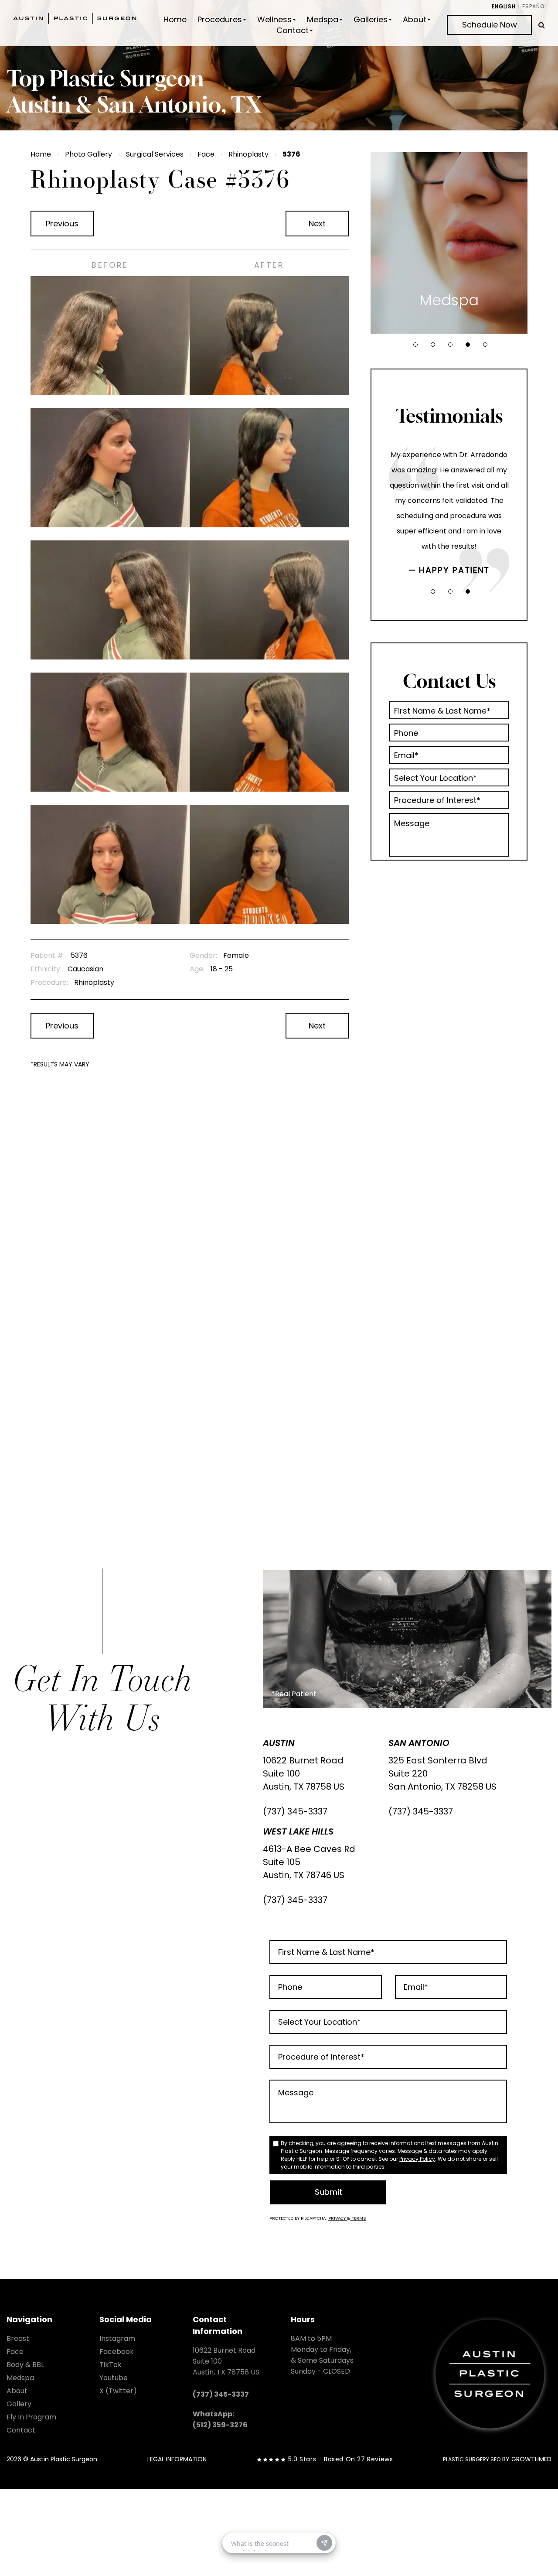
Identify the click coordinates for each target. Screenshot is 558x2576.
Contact (293, 31)
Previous (62, 224)
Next (317, 224)
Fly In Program (31, 2417)
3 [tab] (450, 345)
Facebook (117, 2352)
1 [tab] (415, 345)
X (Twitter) (118, 2391)
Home (175, 20)
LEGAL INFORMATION (177, 2459)
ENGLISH (504, 6)
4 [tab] (468, 345)
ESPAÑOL (535, 6)
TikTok (111, 2365)
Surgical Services (155, 154)
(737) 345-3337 (295, 1811)
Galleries (371, 20)
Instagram (117, 2339)
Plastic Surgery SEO (472, 2459)
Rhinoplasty (248, 154)
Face (206, 154)
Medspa (323, 20)
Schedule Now (490, 25)
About (415, 20)
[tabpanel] (449, 243)
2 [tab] (433, 345)
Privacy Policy (417, 2159)
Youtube (114, 2378)
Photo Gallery (88, 154)
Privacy (338, 2218)
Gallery (19, 2404)
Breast (18, 2339)
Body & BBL (25, 2365)
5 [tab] (485, 345)
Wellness (274, 20)
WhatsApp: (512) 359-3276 (220, 2419)
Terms (358, 2218)
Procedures (220, 20)
